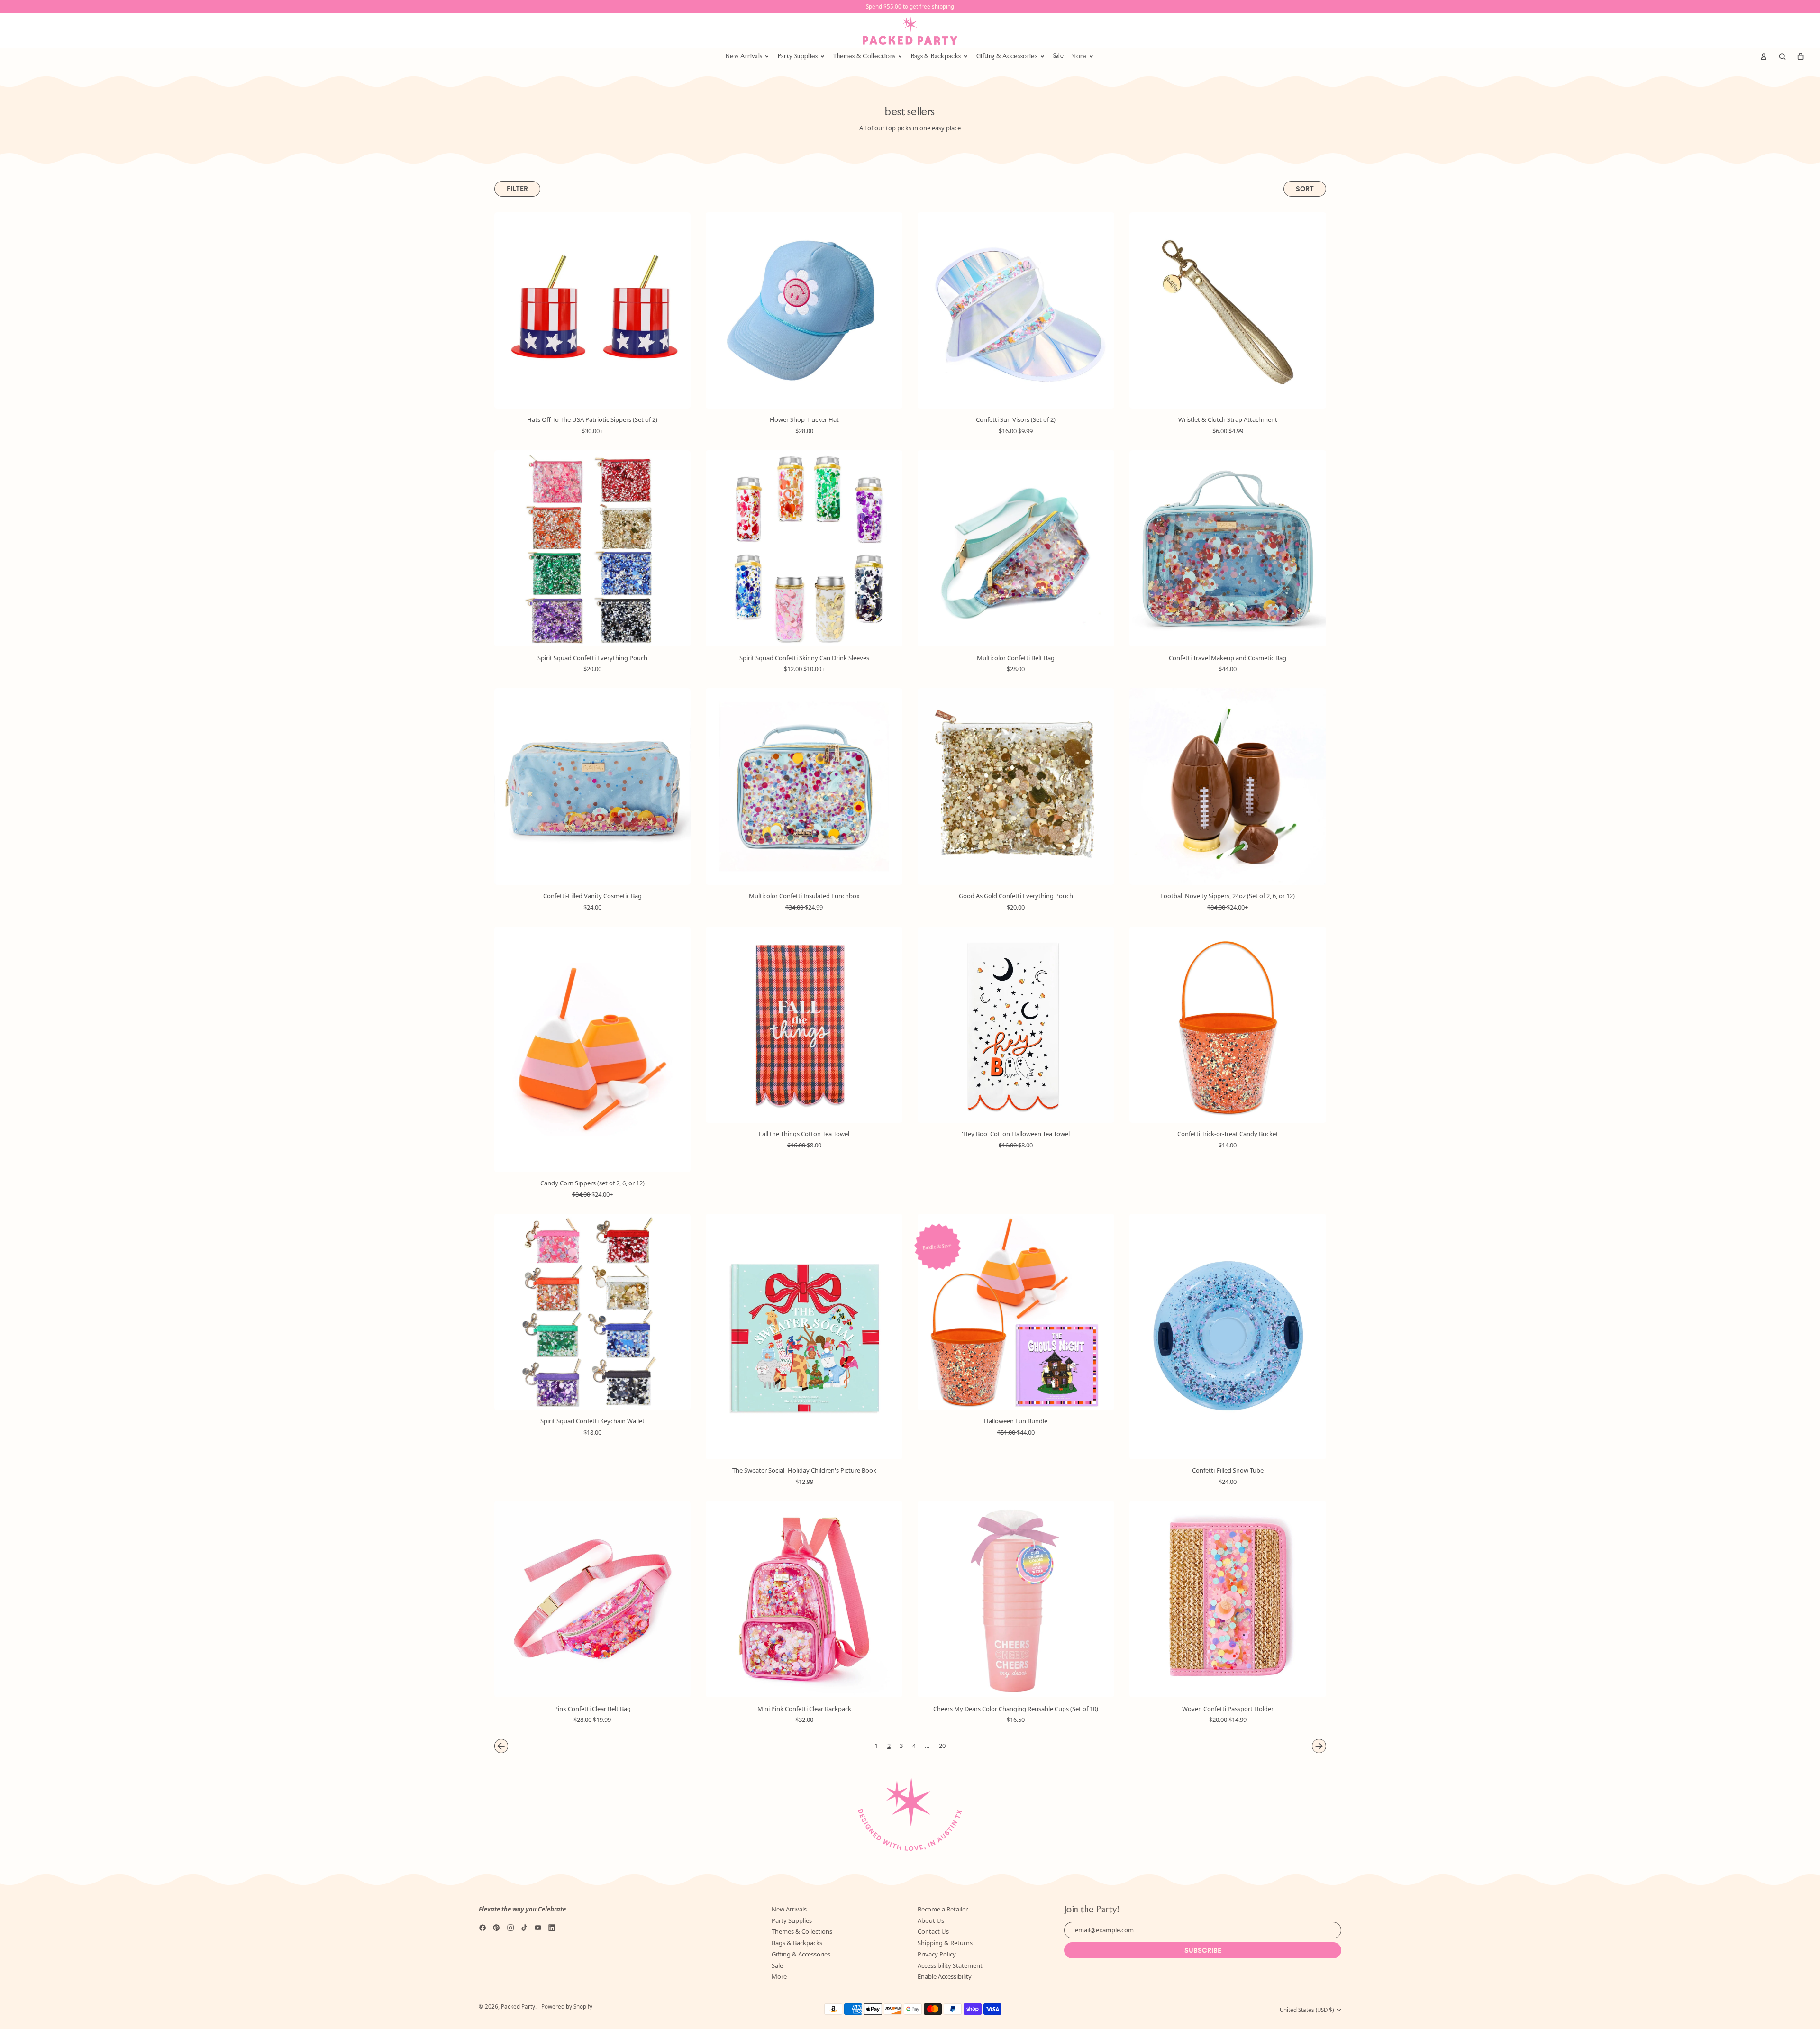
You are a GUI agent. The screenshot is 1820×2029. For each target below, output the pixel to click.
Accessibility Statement (950, 1965)
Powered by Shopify (567, 2006)
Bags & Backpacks (797, 1943)
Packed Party (518, 2006)
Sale (1058, 56)
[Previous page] (501, 1746)
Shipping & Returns (945, 1943)
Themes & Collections (802, 1931)
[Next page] (1319, 1746)
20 (942, 1746)
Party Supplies (792, 1920)
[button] (1782, 56)
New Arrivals (789, 1909)
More (779, 1976)
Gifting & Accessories (801, 1954)
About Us (931, 1920)
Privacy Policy (937, 1954)
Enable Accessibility (945, 1976)
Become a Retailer (943, 1909)
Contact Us (933, 1931)
